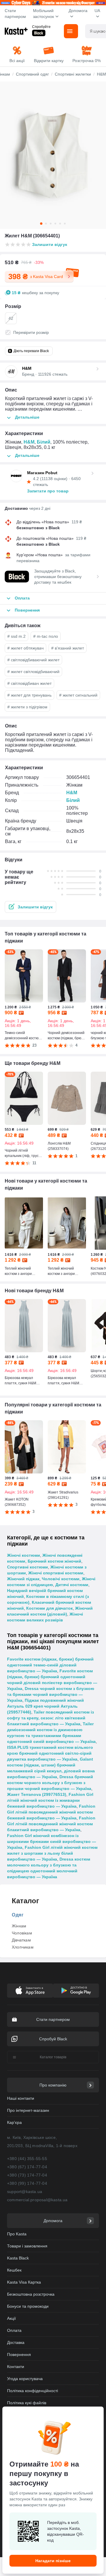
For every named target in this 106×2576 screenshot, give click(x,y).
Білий (44, 442)
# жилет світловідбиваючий (33, 672)
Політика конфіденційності (33, 2391)
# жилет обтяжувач (25, 648)
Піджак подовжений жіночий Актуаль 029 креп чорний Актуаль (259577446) (45, 1706)
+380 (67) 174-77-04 (27, 2167)
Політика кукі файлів (27, 2403)
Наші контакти (21, 2098)
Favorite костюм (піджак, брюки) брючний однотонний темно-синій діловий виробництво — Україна (50, 1665)
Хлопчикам (23, 1947)
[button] (30, 907)
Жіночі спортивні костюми (56, 1573)
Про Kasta (17, 2234)
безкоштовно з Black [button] (38, 528)
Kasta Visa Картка (24, 2282)
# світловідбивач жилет (29, 683)
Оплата (14, 2330)
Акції (11, 2318)
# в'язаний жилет (68, 648)
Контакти (16, 2367)
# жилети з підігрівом (27, 707)
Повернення (19, 2354)
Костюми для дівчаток (49, 1608)
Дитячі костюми (72, 1585)
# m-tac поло (46, 636)
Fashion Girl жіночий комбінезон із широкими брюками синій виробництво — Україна (52, 1841)
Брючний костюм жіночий (54, 1561)
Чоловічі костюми (61, 1579)
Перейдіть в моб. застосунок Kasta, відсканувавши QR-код (66, 2531)
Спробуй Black (53, 2039)
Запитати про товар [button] (48, 491)
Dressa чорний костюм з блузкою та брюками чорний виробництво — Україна (51, 1694)
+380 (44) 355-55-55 (27, 2159)
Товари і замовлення (27, 2246)
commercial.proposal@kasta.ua (37, 2200)
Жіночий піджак (23, 1579)
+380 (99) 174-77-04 (27, 2183)
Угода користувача (25, 2379)
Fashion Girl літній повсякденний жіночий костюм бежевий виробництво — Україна (51, 1812)
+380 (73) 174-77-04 (27, 2175)
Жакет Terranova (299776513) (37, 1794)
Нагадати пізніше (53, 2561)
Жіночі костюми (24, 1555)
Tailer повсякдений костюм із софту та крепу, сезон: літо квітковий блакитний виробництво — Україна (50, 1718)
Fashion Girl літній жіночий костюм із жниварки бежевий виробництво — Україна (50, 1800)
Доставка (16, 2342)
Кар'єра (14, 2122)
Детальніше (27, 417)
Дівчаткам (21, 1940)
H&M (29, 442)
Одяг (18, 1915)
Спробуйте (41, 27)
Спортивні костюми (28, 1567)
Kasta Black (18, 2258)
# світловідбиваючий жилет (33, 660)
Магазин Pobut (42, 473)
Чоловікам (22, 1933)
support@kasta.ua (25, 2192)
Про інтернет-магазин (28, 2110)
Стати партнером (15, 14)
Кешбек (14, 2270)
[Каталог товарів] (71, 31)
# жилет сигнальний (78, 695)
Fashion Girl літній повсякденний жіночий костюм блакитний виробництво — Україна (51, 1824)
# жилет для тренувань (29, 695)
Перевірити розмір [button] (31, 332)
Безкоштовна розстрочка (31, 2294)
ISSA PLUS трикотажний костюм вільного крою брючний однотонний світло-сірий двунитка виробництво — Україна (50, 1753)
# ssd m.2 (16, 636)
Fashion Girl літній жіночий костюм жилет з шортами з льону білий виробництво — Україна (52, 1853)
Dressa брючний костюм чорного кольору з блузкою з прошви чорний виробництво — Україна (50, 1783)
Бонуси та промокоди (28, 2306)
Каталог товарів (53, 2057)
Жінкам (19, 1926)
